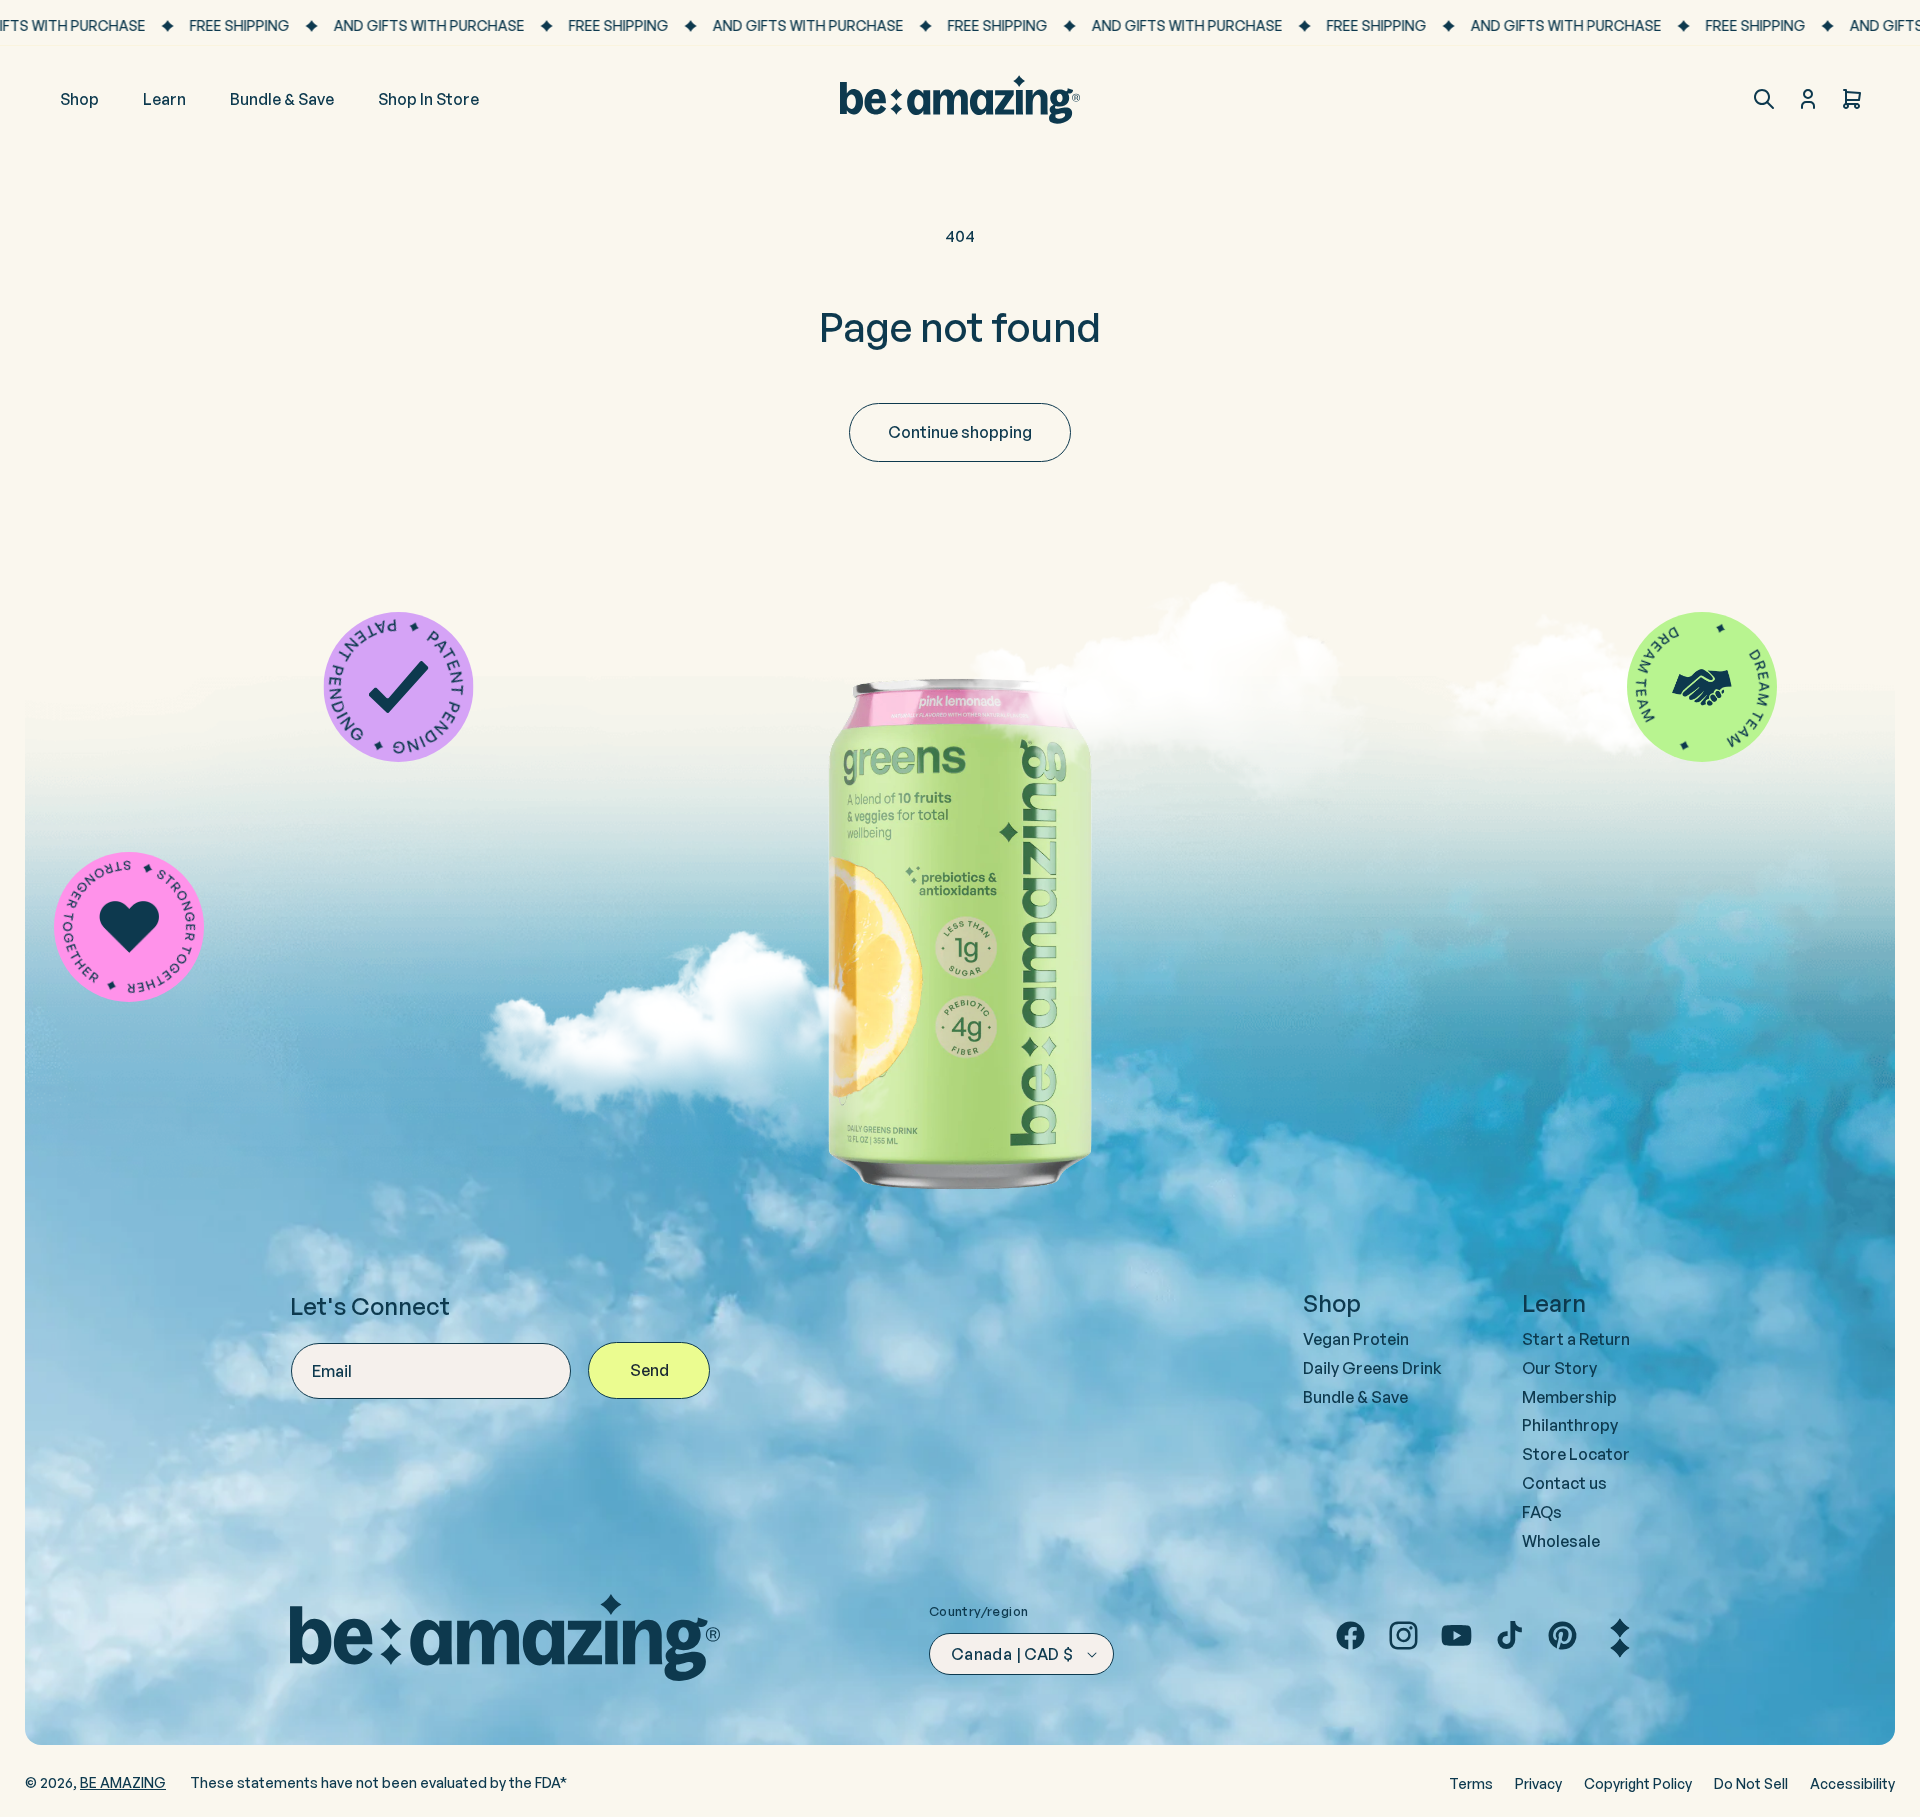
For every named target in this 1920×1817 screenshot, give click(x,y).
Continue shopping (960, 432)
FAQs (1542, 1512)
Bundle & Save (1355, 1397)
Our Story (1559, 1368)
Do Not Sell (1751, 1783)
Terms (1471, 1783)
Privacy (1538, 1783)
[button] (1764, 99)
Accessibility (1852, 1783)
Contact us (1564, 1483)
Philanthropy (1570, 1425)
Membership (1569, 1397)
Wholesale (1561, 1541)
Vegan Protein (1356, 1339)
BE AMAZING (123, 1782)
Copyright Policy (1638, 1783)
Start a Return (1576, 1339)
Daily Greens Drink (1372, 1368)
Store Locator (1576, 1454)
